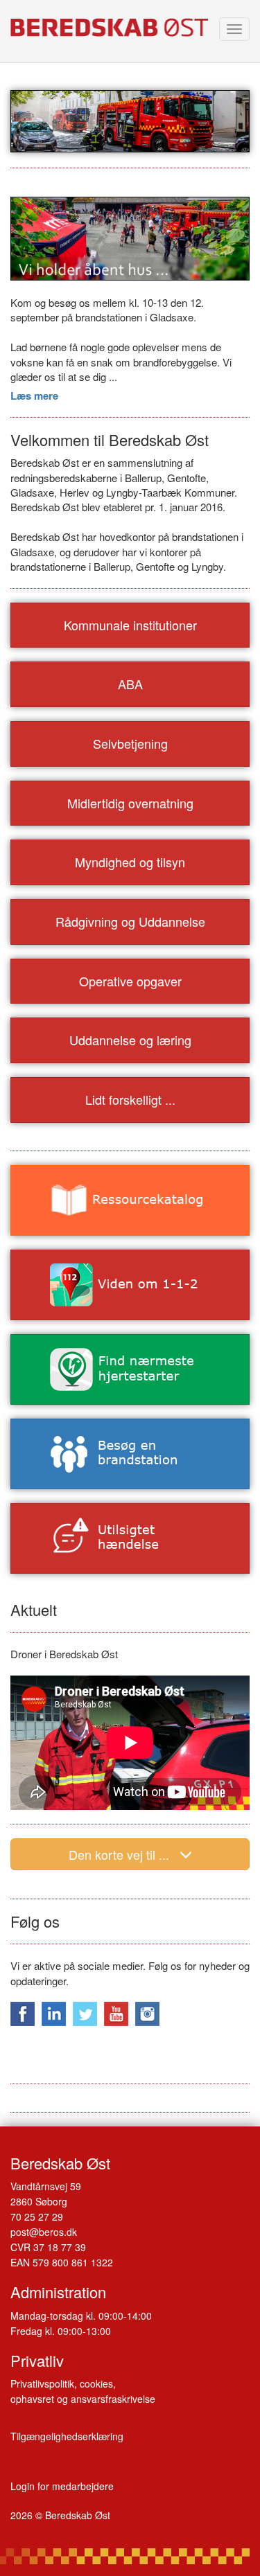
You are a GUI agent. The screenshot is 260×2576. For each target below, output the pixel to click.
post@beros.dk (44, 2232)
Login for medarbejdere (62, 2486)
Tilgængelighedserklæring (67, 2436)
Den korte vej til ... (119, 1854)
